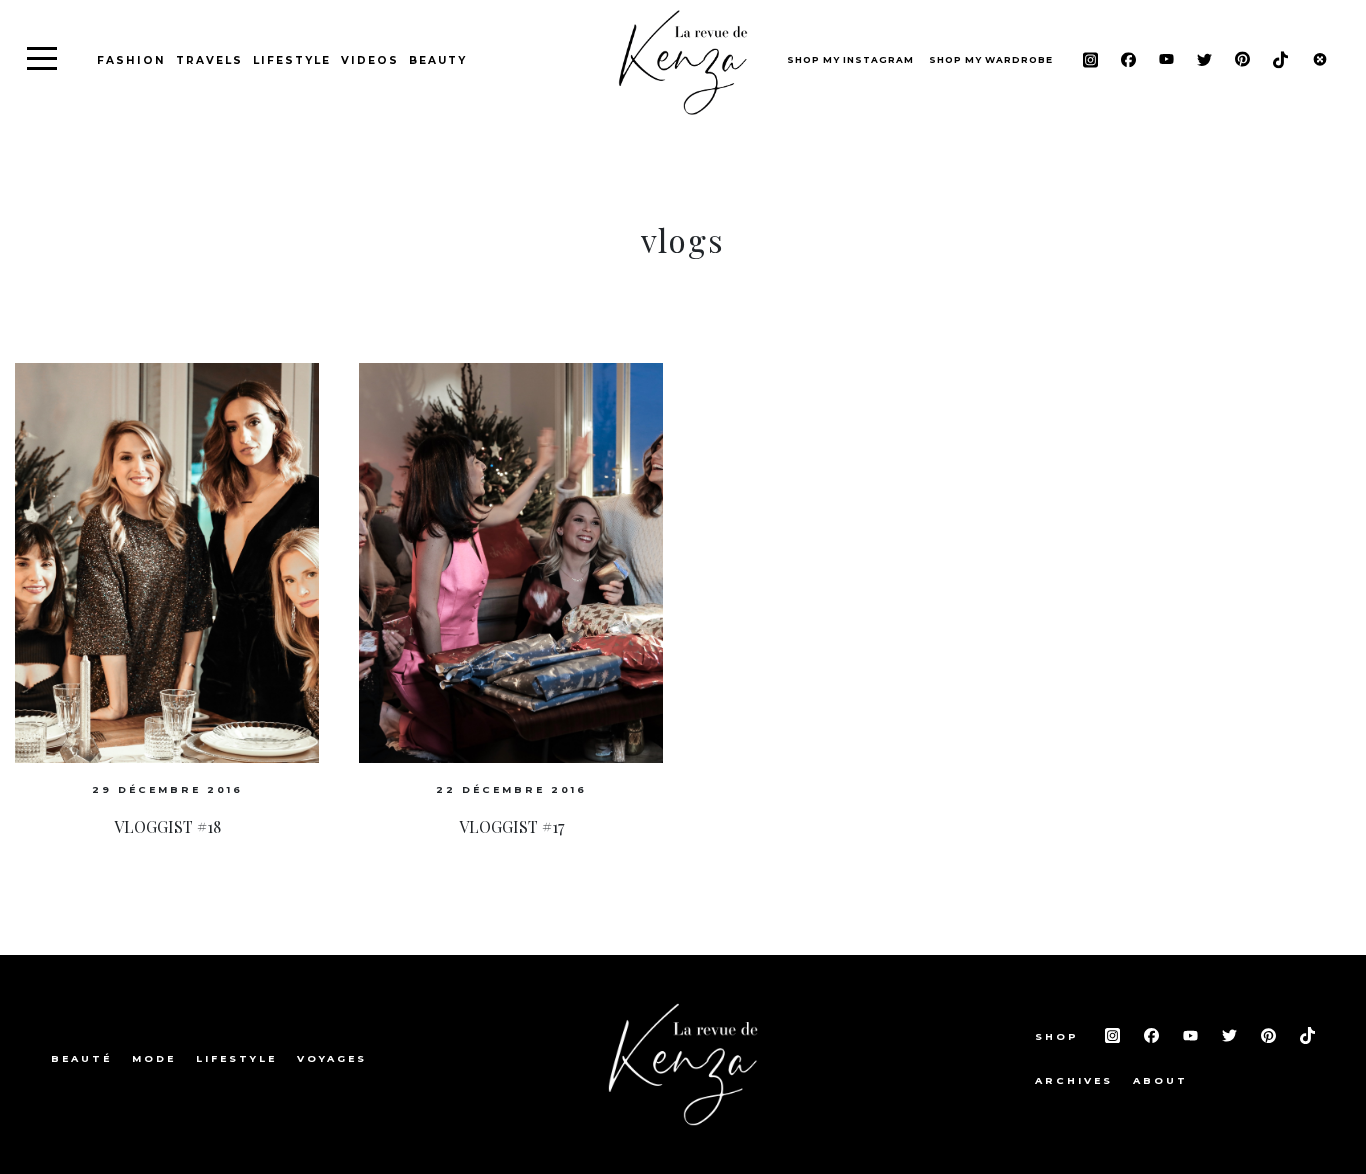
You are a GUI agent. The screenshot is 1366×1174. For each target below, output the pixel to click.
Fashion (131, 60)
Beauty (438, 60)
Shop (1060, 1036)
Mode (154, 1058)
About (1160, 1080)
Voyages (332, 1058)
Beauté (81, 1058)
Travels (209, 60)
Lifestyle (292, 60)
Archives (1074, 1080)
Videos (370, 60)
